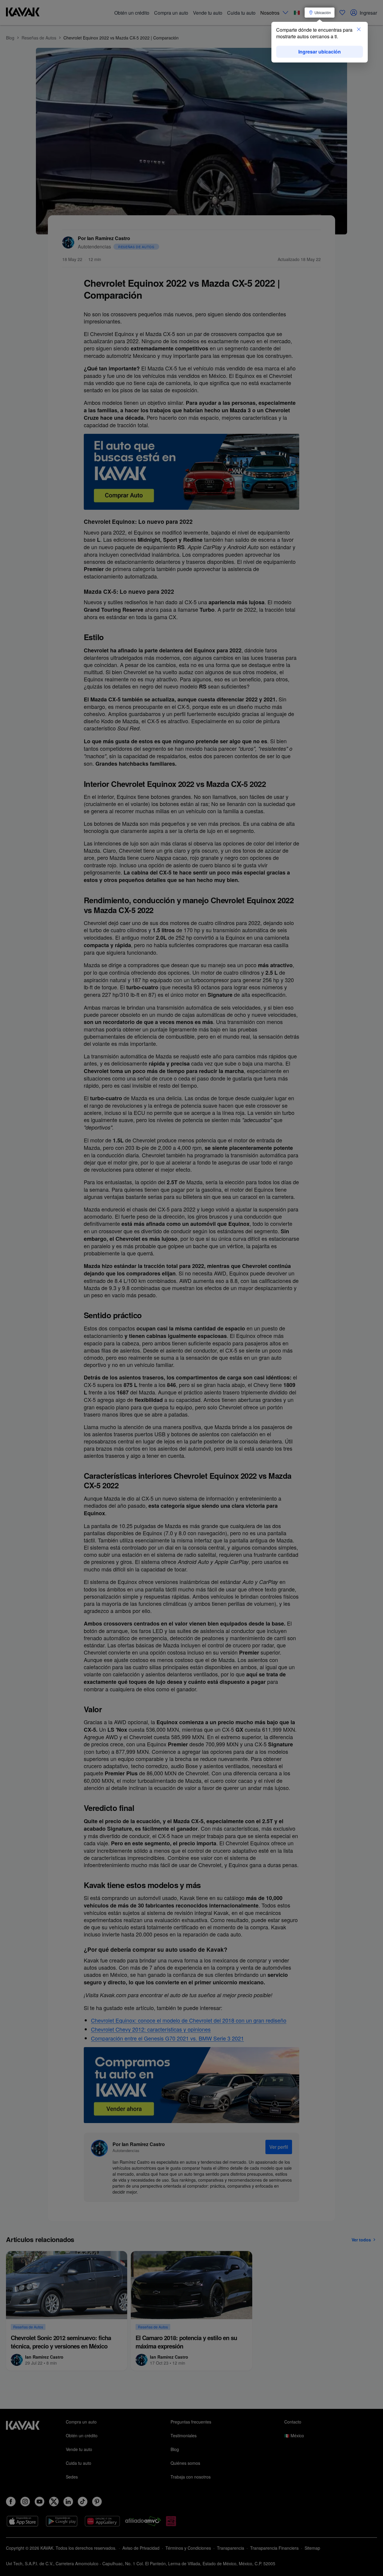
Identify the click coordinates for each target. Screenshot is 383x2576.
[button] (359, 30)
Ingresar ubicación (320, 52)
